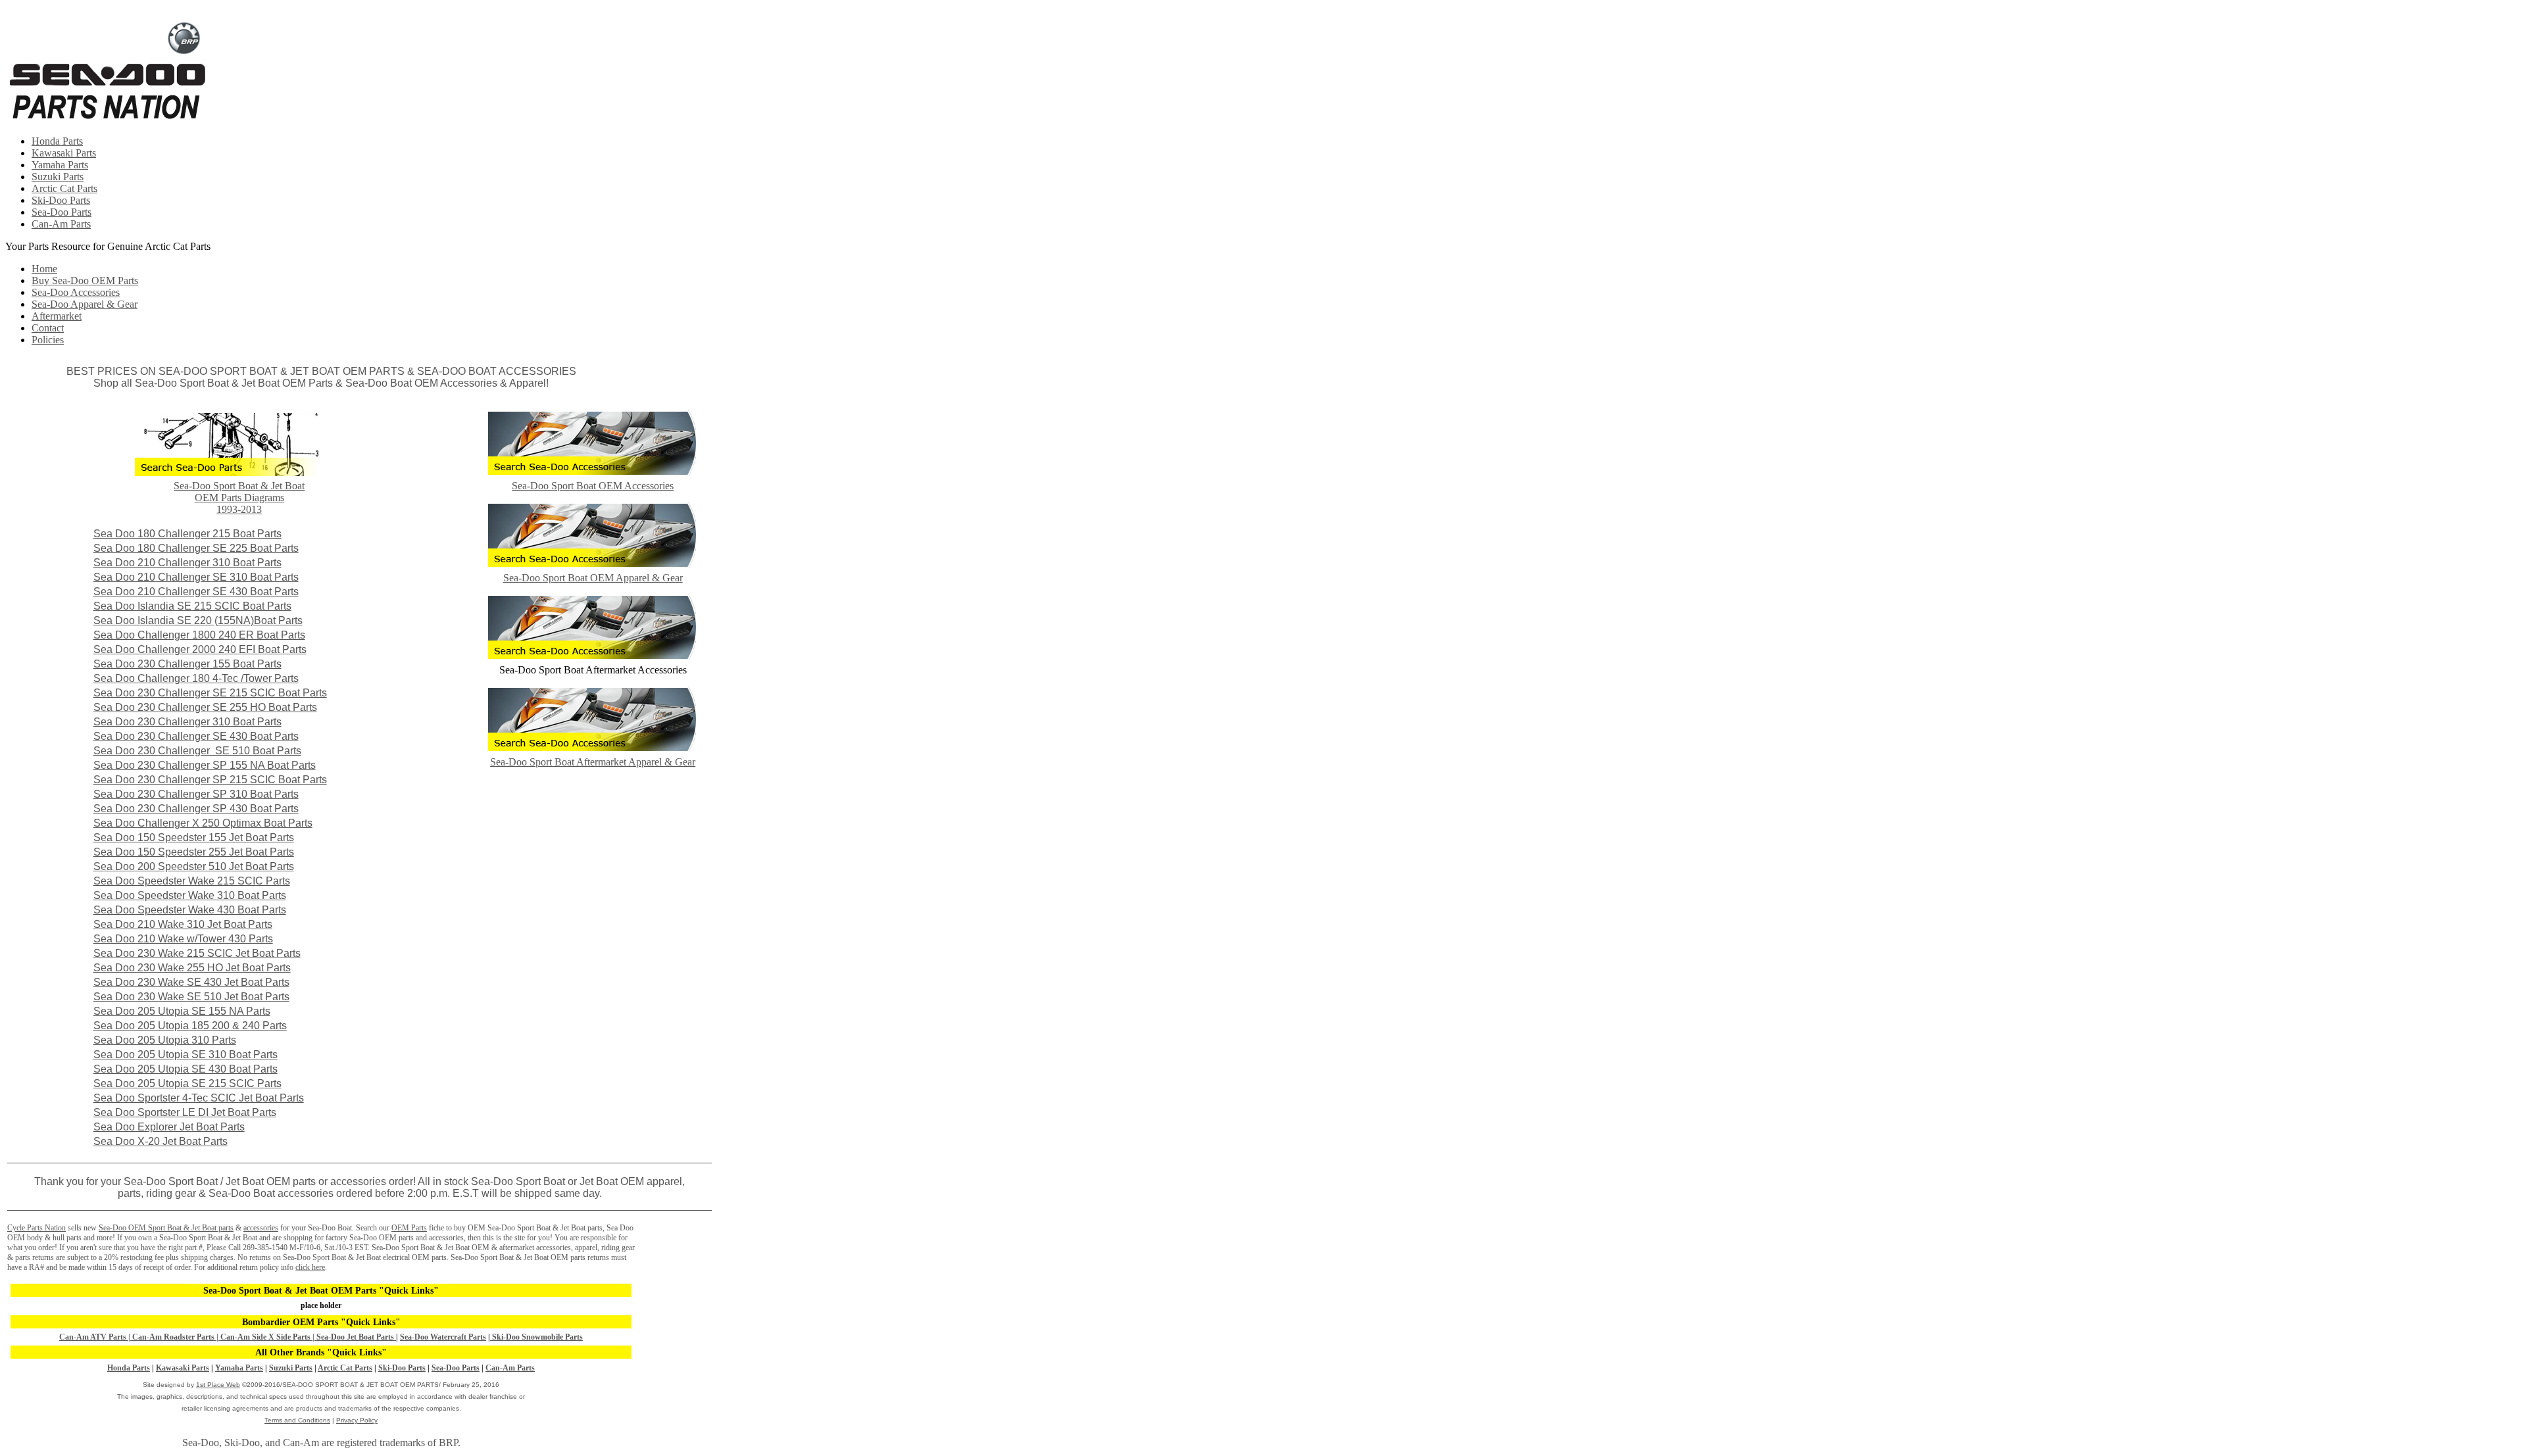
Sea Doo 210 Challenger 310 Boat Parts (187, 563)
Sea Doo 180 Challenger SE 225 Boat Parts (196, 548)
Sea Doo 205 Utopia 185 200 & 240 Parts (190, 1026)
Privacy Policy (357, 1420)
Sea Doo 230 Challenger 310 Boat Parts (187, 722)
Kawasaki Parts (64, 153)
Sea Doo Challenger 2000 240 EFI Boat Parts (200, 649)
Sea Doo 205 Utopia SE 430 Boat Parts (186, 1069)
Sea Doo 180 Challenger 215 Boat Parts (187, 534)
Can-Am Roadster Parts (174, 1337)
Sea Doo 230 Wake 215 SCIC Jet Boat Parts (197, 953)
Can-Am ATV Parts (93, 1337)
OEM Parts (409, 1228)
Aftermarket (57, 316)
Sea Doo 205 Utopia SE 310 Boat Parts (186, 1055)
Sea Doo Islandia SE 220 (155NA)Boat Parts (198, 620)
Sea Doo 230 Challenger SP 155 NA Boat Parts (205, 765)
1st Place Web (218, 1385)
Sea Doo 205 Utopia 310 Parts (165, 1040)
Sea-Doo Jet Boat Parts (356, 1337)
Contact (48, 328)
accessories (261, 1228)
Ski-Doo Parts (61, 200)
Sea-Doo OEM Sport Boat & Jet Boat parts (166, 1228)
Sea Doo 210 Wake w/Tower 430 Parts (183, 939)
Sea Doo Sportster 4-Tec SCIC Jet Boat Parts (199, 1098)
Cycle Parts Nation (37, 1228)
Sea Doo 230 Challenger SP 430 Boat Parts (196, 809)
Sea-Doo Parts (62, 212)
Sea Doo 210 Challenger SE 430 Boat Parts (196, 592)
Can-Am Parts (61, 224)
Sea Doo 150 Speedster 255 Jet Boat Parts (194, 852)
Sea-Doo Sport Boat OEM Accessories (593, 486)
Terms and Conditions (297, 1420)
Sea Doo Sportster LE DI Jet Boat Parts (185, 1112)
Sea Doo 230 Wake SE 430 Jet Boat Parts (191, 982)
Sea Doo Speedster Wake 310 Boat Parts (190, 895)
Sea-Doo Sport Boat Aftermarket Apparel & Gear (593, 762)
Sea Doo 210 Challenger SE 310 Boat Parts (196, 577)
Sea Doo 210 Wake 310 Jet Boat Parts (183, 924)
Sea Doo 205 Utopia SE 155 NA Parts (182, 1011)
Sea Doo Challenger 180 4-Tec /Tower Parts (196, 678)
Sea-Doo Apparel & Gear (85, 304)
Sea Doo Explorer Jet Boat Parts (169, 1127)
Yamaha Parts (60, 165)
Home (44, 269)
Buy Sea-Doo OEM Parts (85, 280)
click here (310, 1267)
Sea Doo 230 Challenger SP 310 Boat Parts (196, 794)
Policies (48, 340)
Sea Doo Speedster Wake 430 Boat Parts (190, 910)
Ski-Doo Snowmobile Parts (536, 1337)
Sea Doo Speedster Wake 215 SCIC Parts (192, 881)
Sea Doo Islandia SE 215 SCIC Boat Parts (192, 606)
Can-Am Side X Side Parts (264, 1337)
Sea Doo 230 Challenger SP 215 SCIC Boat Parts (210, 780)
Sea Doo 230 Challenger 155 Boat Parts (187, 664)
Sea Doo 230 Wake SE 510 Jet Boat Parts (191, 997)
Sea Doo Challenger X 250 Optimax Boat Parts (203, 823)
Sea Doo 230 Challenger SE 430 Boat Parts (196, 736)
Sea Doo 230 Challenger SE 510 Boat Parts (197, 751)
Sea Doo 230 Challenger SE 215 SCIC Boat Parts (210, 693)
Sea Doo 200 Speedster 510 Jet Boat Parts (194, 866)
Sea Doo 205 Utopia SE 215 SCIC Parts (187, 1083)
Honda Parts (57, 141)
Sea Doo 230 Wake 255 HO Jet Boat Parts (192, 968)
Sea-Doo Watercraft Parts (443, 1337)
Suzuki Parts (58, 177)
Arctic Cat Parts (64, 188)
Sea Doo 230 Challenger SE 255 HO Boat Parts (205, 707)
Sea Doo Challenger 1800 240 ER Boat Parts (199, 635)
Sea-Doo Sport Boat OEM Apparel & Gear (593, 578)
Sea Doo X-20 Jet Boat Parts (161, 1141)
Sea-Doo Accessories (76, 292)
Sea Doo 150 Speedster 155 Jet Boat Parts (194, 837)
